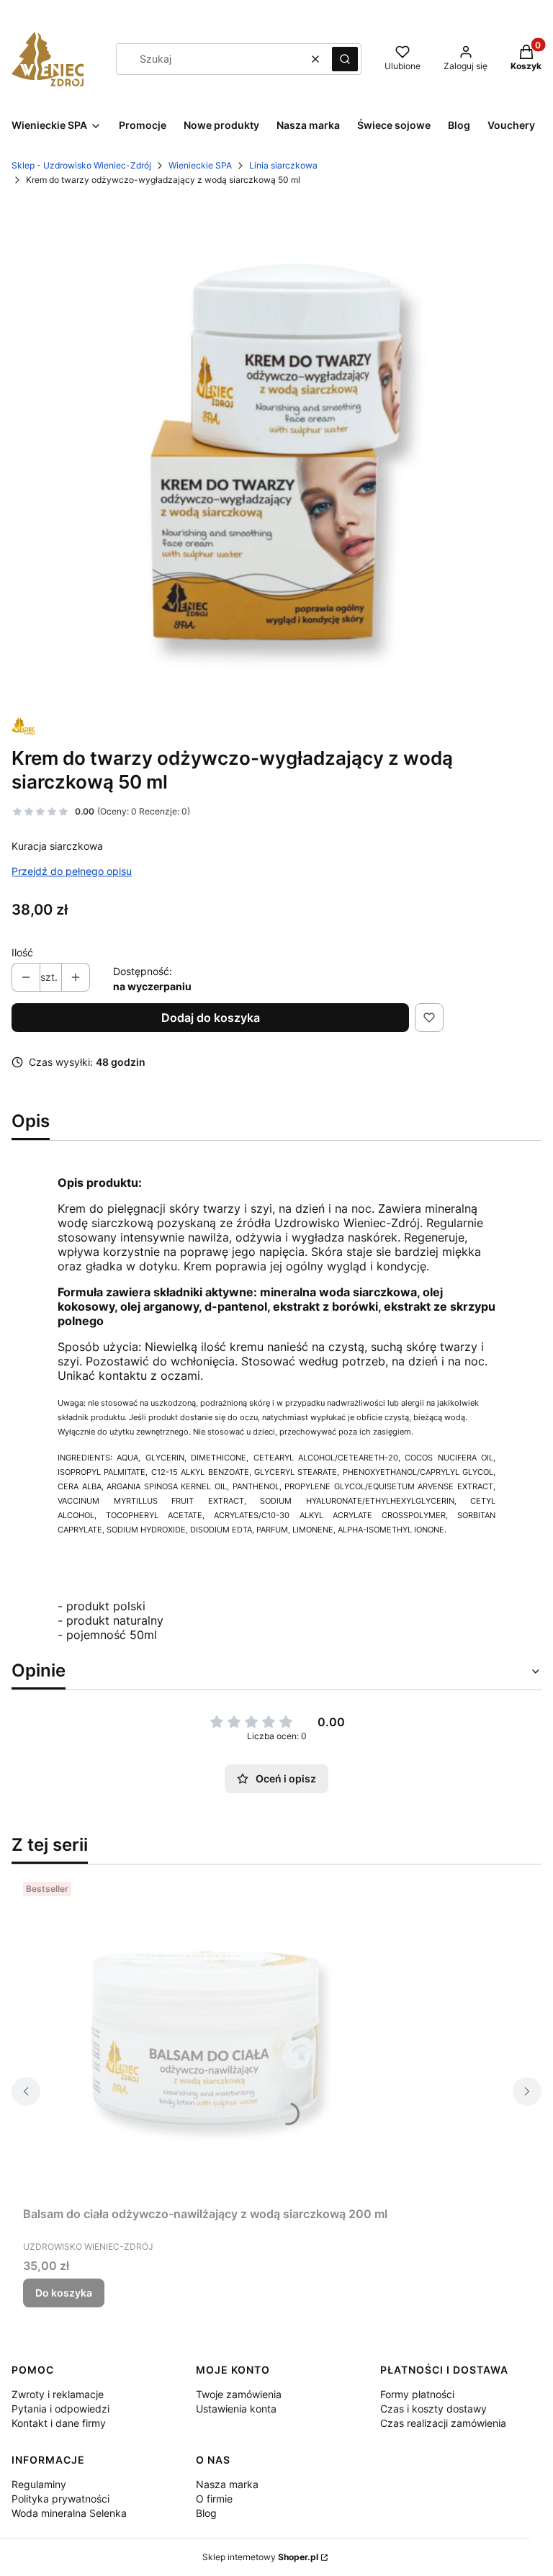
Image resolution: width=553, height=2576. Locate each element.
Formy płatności (417, 2394)
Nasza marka (227, 2484)
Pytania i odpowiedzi (60, 2409)
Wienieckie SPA (200, 165)
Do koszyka (64, 2293)
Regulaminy (39, 2484)
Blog (206, 2513)
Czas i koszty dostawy (433, 2409)
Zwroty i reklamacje (58, 2394)
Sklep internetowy (260, 2557)
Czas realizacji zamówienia (443, 2423)
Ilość (22, 952)
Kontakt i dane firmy (59, 2423)
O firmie (214, 2499)
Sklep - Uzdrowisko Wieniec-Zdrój (81, 165)
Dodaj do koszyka (211, 1018)
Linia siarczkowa (283, 165)
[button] (345, 59)
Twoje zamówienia (239, 2394)
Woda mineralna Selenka (69, 2513)
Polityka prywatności (60, 2499)
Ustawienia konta (236, 2409)
